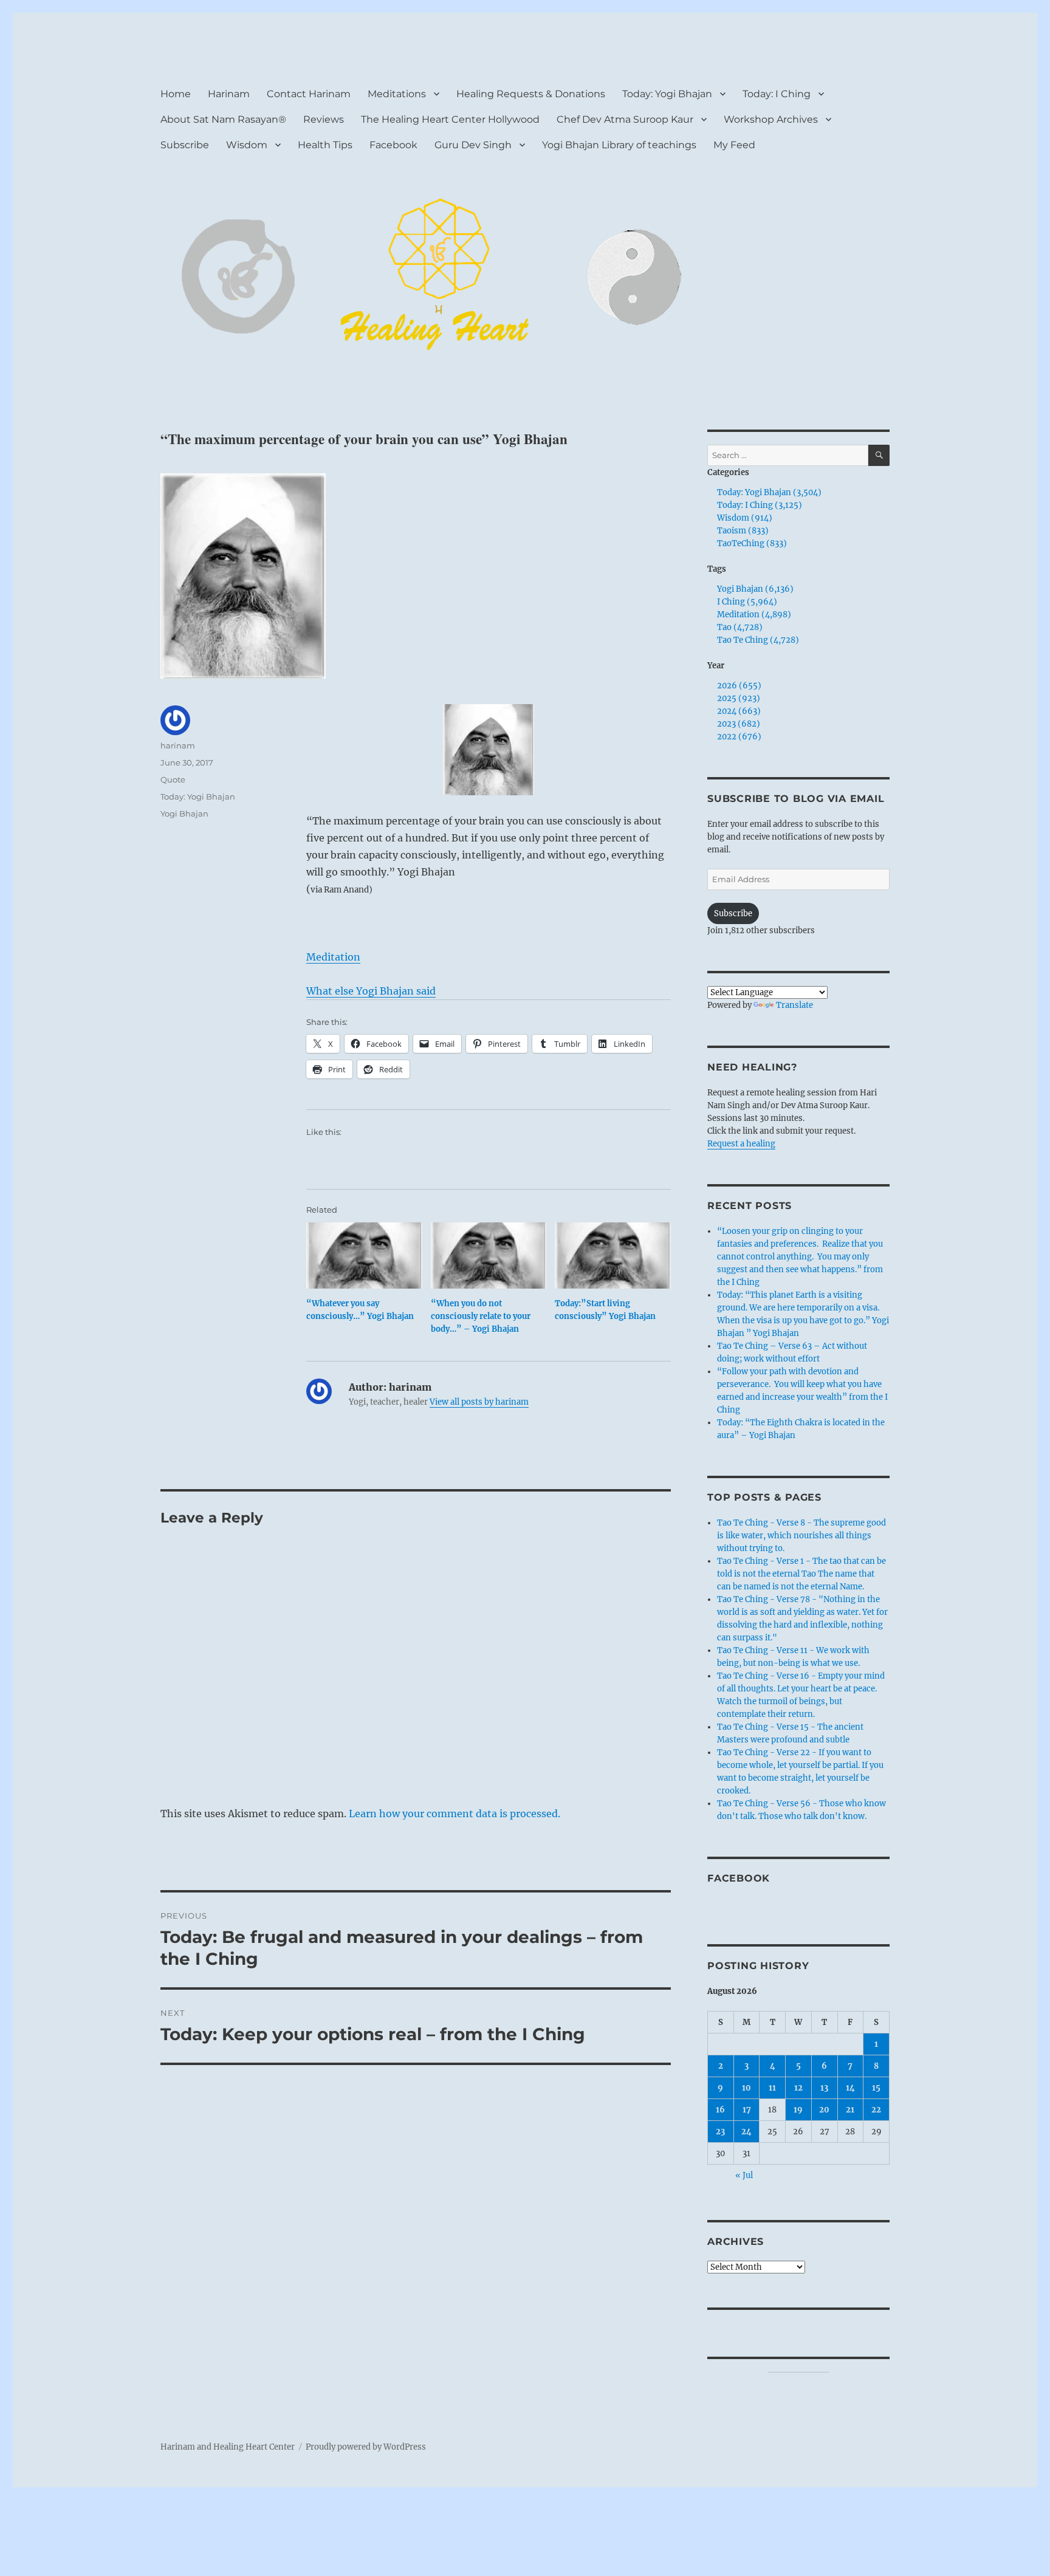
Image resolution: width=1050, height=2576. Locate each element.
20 (824, 2110)
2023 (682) (739, 724)
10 (746, 2088)
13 (824, 2088)
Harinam (229, 94)
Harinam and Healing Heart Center (228, 2447)
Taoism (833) (743, 531)
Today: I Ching (777, 94)
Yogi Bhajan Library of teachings (619, 145)
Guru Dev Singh (473, 145)
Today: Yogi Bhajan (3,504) (769, 492)
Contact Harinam (309, 94)
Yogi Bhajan (184, 814)
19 (798, 2110)
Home (176, 94)
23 (720, 2132)
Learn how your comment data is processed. (455, 1814)
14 (850, 2088)
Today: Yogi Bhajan (667, 94)
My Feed (734, 145)
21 (850, 2110)
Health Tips (325, 145)
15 (876, 2088)
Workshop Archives (771, 119)
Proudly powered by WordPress (366, 2447)
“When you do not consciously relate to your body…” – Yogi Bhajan (481, 1316)
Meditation (333, 957)
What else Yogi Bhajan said (371, 991)
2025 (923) (739, 698)
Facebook (393, 145)
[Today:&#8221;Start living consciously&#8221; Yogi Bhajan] (613, 1255)
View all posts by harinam (479, 1402)
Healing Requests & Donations (531, 94)
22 (876, 2110)
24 (746, 2132)
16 (720, 2110)
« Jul (744, 2175)
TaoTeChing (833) (752, 543)
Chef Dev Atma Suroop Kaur (625, 119)
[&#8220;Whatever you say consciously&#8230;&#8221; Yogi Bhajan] (364, 1255)
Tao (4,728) (740, 627)
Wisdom (247, 145)
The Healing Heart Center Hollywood (450, 119)
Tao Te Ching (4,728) (758, 640)
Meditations (397, 94)
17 (747, 2110)
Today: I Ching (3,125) (760, 505)
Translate (794, 1005)
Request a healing (741, 1144)
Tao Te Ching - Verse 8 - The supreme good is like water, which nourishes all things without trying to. (801, 1536)
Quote (173, 779)
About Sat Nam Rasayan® (223, 119)
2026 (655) (739, 686)
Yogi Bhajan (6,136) (755, 589)
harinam (178, 745)
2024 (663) (739, 711)
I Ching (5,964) (747, 602)
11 (772, 2088)
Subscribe (185, 145)
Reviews (324, 119)
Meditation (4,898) (754, 615)
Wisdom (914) (745, 518)
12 (798, 2088)
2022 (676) (739, 737)
